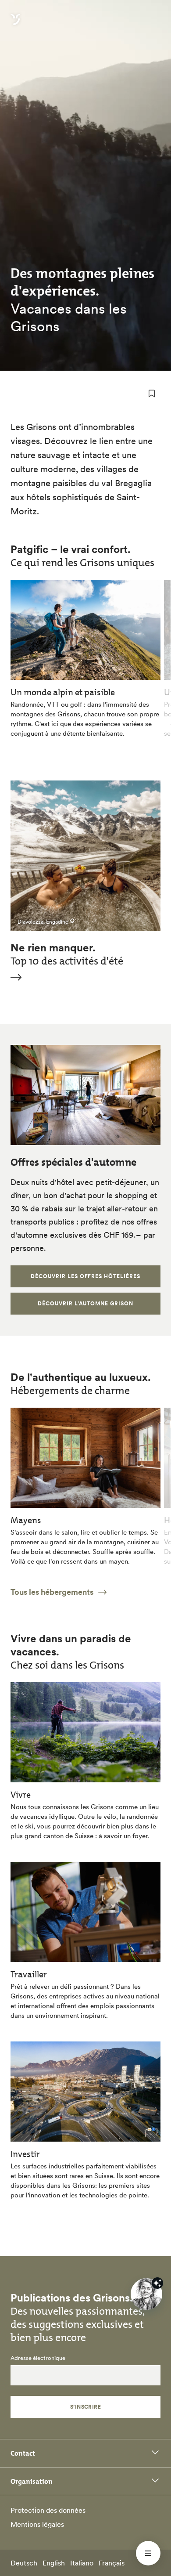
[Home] (15, 25)
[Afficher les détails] (157, 2283)
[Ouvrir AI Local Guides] (146, 2294)
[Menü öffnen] (148, 2553)
